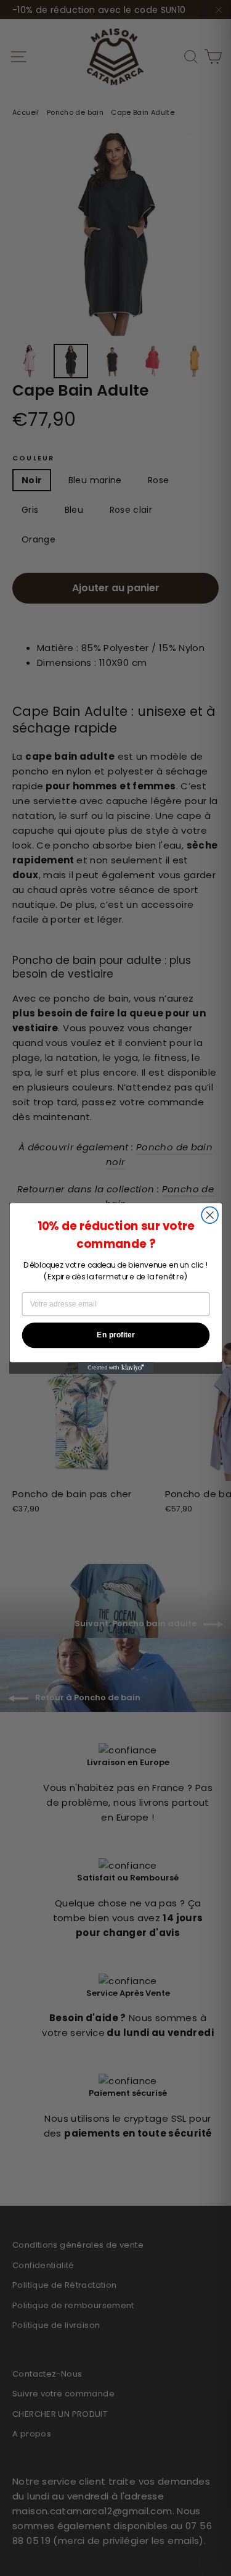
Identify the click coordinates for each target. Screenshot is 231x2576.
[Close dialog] (210, 1215)
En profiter (115, 1335)
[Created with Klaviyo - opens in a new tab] (115, 1368)
